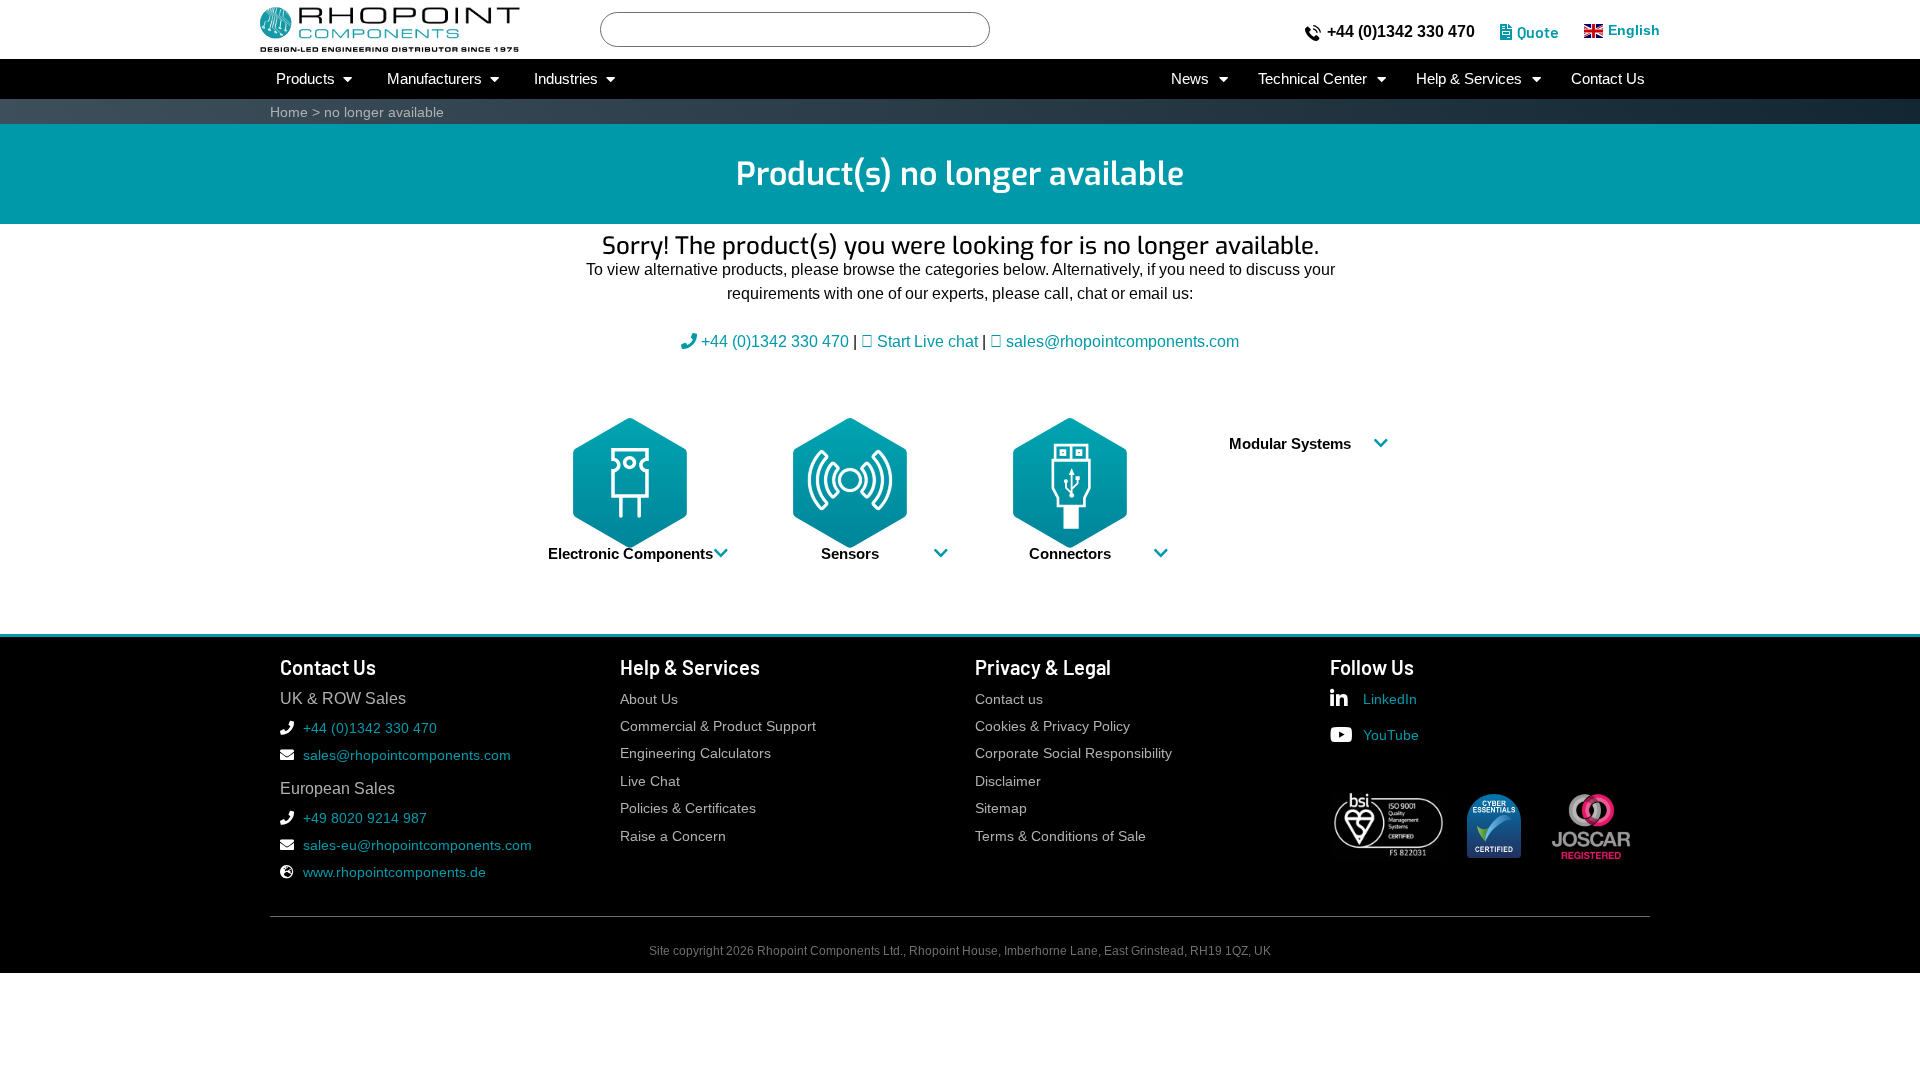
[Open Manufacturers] (494, 79)
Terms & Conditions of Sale (1060, 836)
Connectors (1070, 553)
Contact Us (1608, 78)
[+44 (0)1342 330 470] (1313, 33)
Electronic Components (630, 553)
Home (289, 112)
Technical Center (1312, 78)
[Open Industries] (610, 79)
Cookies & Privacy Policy (1052, 726)
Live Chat (650, 781)
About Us (649, 699)
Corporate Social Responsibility (1073, 753)
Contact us (1009, 699)
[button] (630, 553)
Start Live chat (925, 341)
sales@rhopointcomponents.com (1122, 341)
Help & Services (1469, 78)
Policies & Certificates (688, 808)
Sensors (850, 553)
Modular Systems (1290, 443)
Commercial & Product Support (718, 726)
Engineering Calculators (695, 753)
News (1190, 78)
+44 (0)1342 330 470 (1401, 31)
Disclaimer (1008, 781)
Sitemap (1001, 808)
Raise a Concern (673, 836)
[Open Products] (347, 79)
